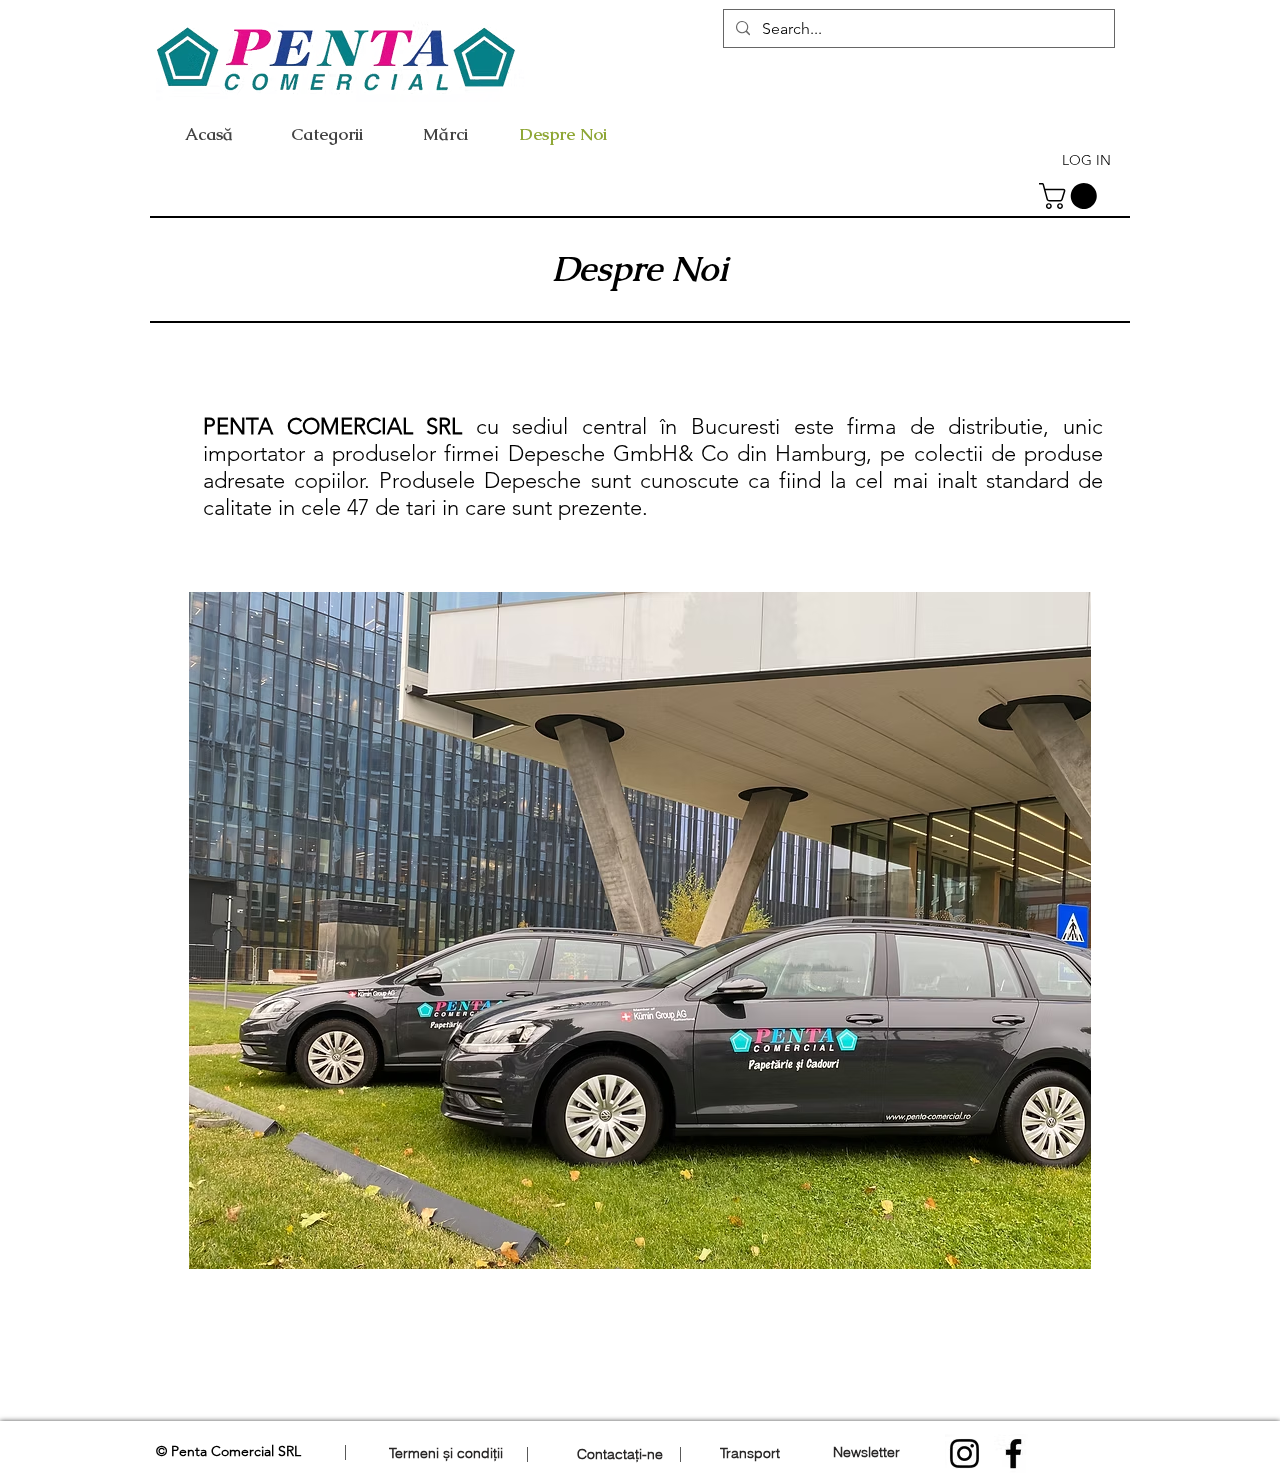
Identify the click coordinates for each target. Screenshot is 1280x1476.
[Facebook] (1013, 1453)
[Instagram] (964, 1453)
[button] (1071, 196)
